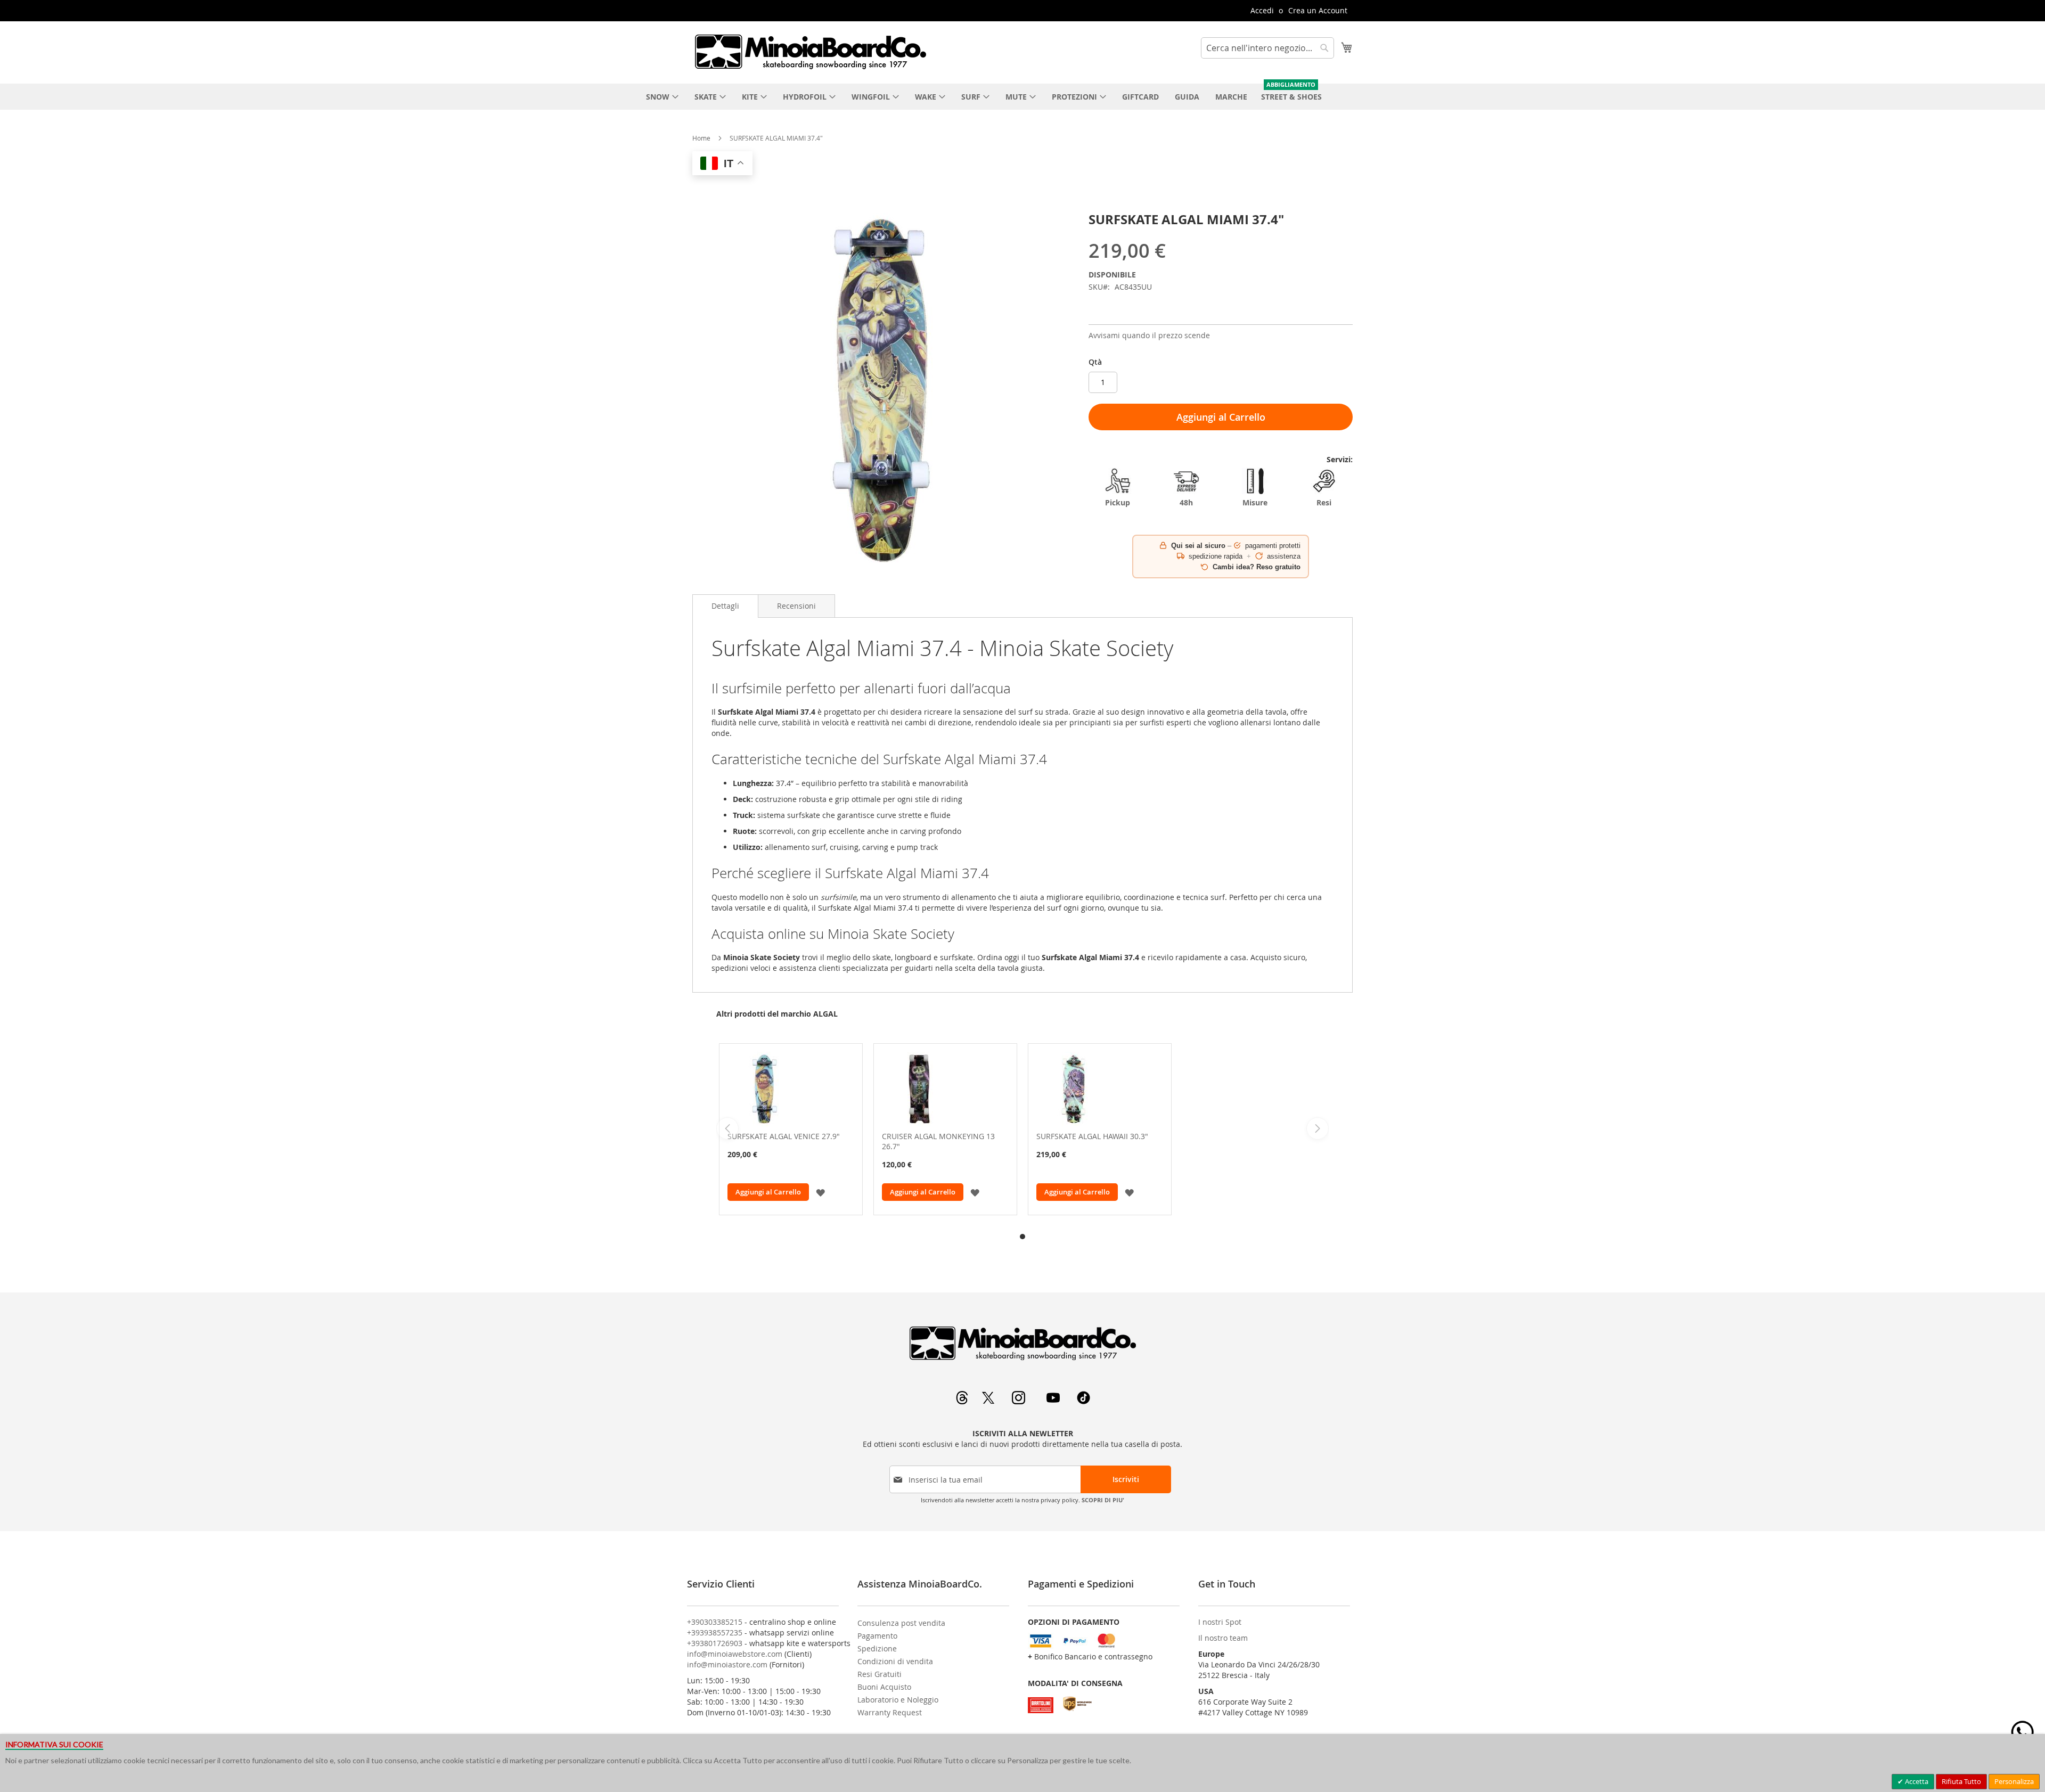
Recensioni (796, 606)
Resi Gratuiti (880, 1674)
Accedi (1262, 10)
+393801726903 (715, 1643)
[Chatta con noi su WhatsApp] (2022, 1732)
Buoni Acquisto (884, 1687)
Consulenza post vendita (901, 1623)
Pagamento (877, 1636)
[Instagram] (1020, 1401)
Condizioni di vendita (895, 1661)
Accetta (1916, 1781)
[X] (989, 1401)
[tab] (725, 606)
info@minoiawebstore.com (735, 1654)
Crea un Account (1318, 10)
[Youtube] (1054, 1401)
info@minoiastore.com (727, 1664)
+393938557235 (715, 1633)
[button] (820, 1192)
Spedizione (877, 1648)
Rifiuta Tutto (1961, 1781)
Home (701, 138)
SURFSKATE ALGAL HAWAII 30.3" (1092, 1136)
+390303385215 (715, 1622)
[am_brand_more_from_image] (791, 1090)
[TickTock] (1083, 1401)
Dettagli (725, 606)
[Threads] (963, 1401)
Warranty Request (890, 1712)
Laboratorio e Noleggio (898, 1700)
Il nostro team (1223, 1638)
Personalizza (2014, 1781)
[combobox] (1267, 48)
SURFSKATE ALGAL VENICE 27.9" (784, 1136)
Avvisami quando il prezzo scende (1149, 335)
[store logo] (810, 52)
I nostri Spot (1220, 1622)
